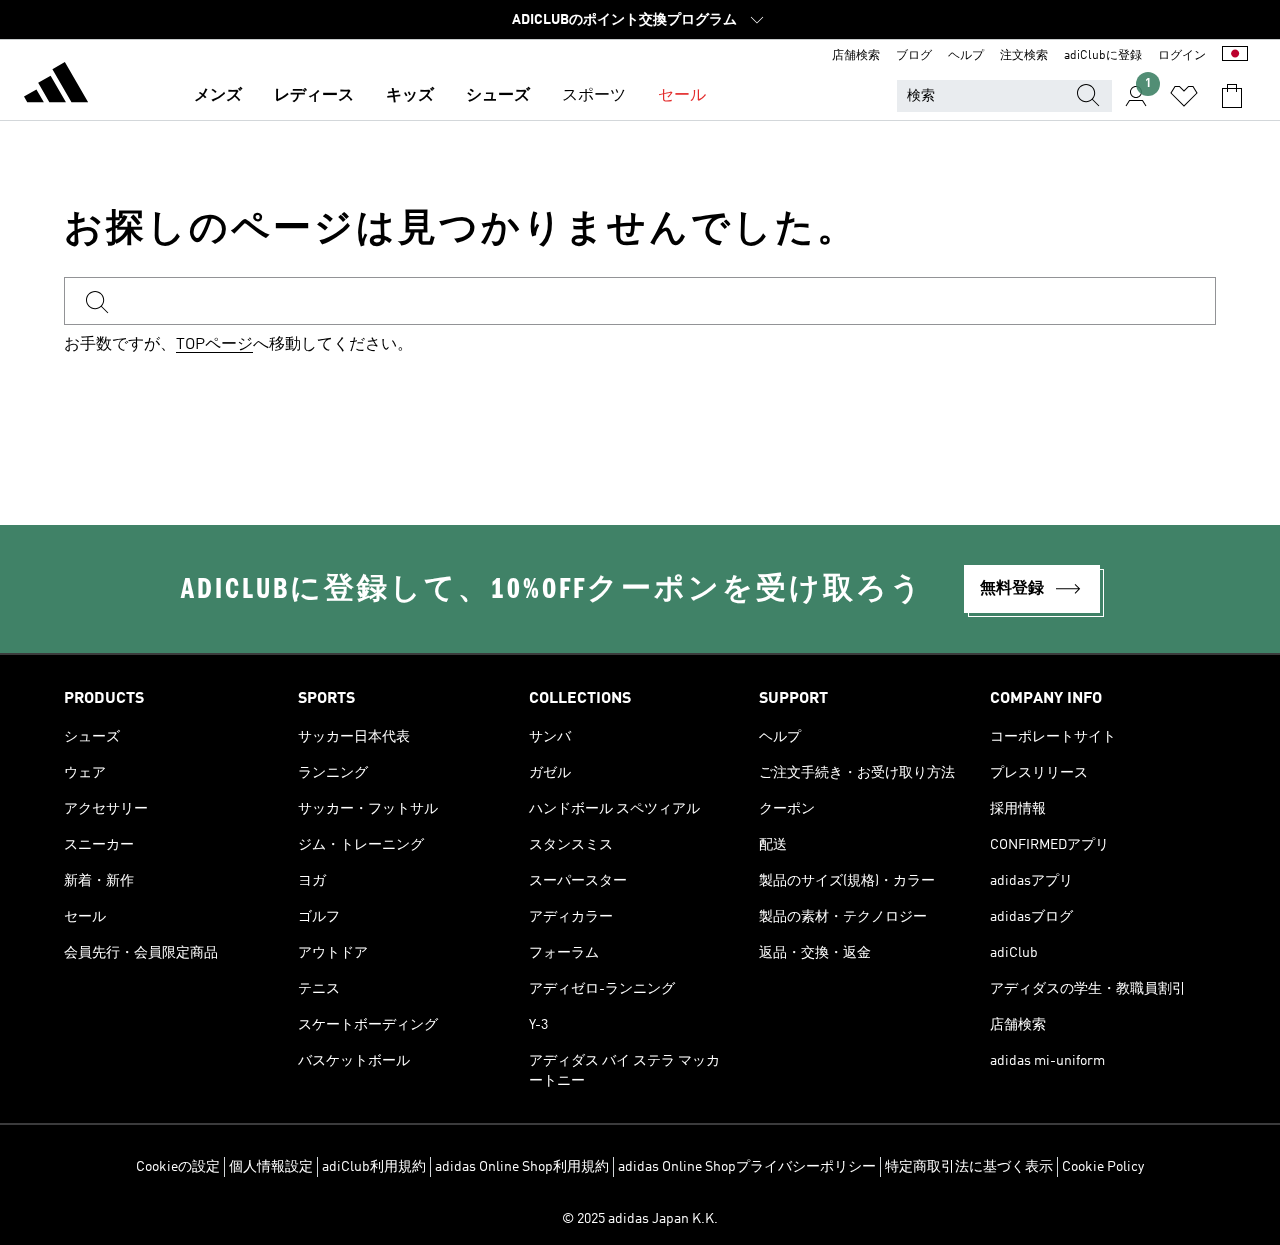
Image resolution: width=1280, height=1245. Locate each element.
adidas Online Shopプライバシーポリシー (747, 1167)
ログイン (1182, 56)
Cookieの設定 (178, 1167)
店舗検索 (856, 56)
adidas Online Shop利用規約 (522, 1167)
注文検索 (1024, 56)
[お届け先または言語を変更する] (1235, 56)
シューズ (498, 96)
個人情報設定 (271, 1167)
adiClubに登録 (1103, 56)
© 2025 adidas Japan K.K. (640, 1219)
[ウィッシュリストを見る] (1184, 96)
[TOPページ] (56, 86)
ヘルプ (966, 56)
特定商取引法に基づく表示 (969, 1167)
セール (682, 96)
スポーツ (594, 96)
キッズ (410, 96)
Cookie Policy (1103, 1167)
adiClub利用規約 (374, 1167)
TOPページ (214, 345)
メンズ (218, 96)
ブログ (914, 56)
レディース (314, 96)
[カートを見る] (1232, 96)
